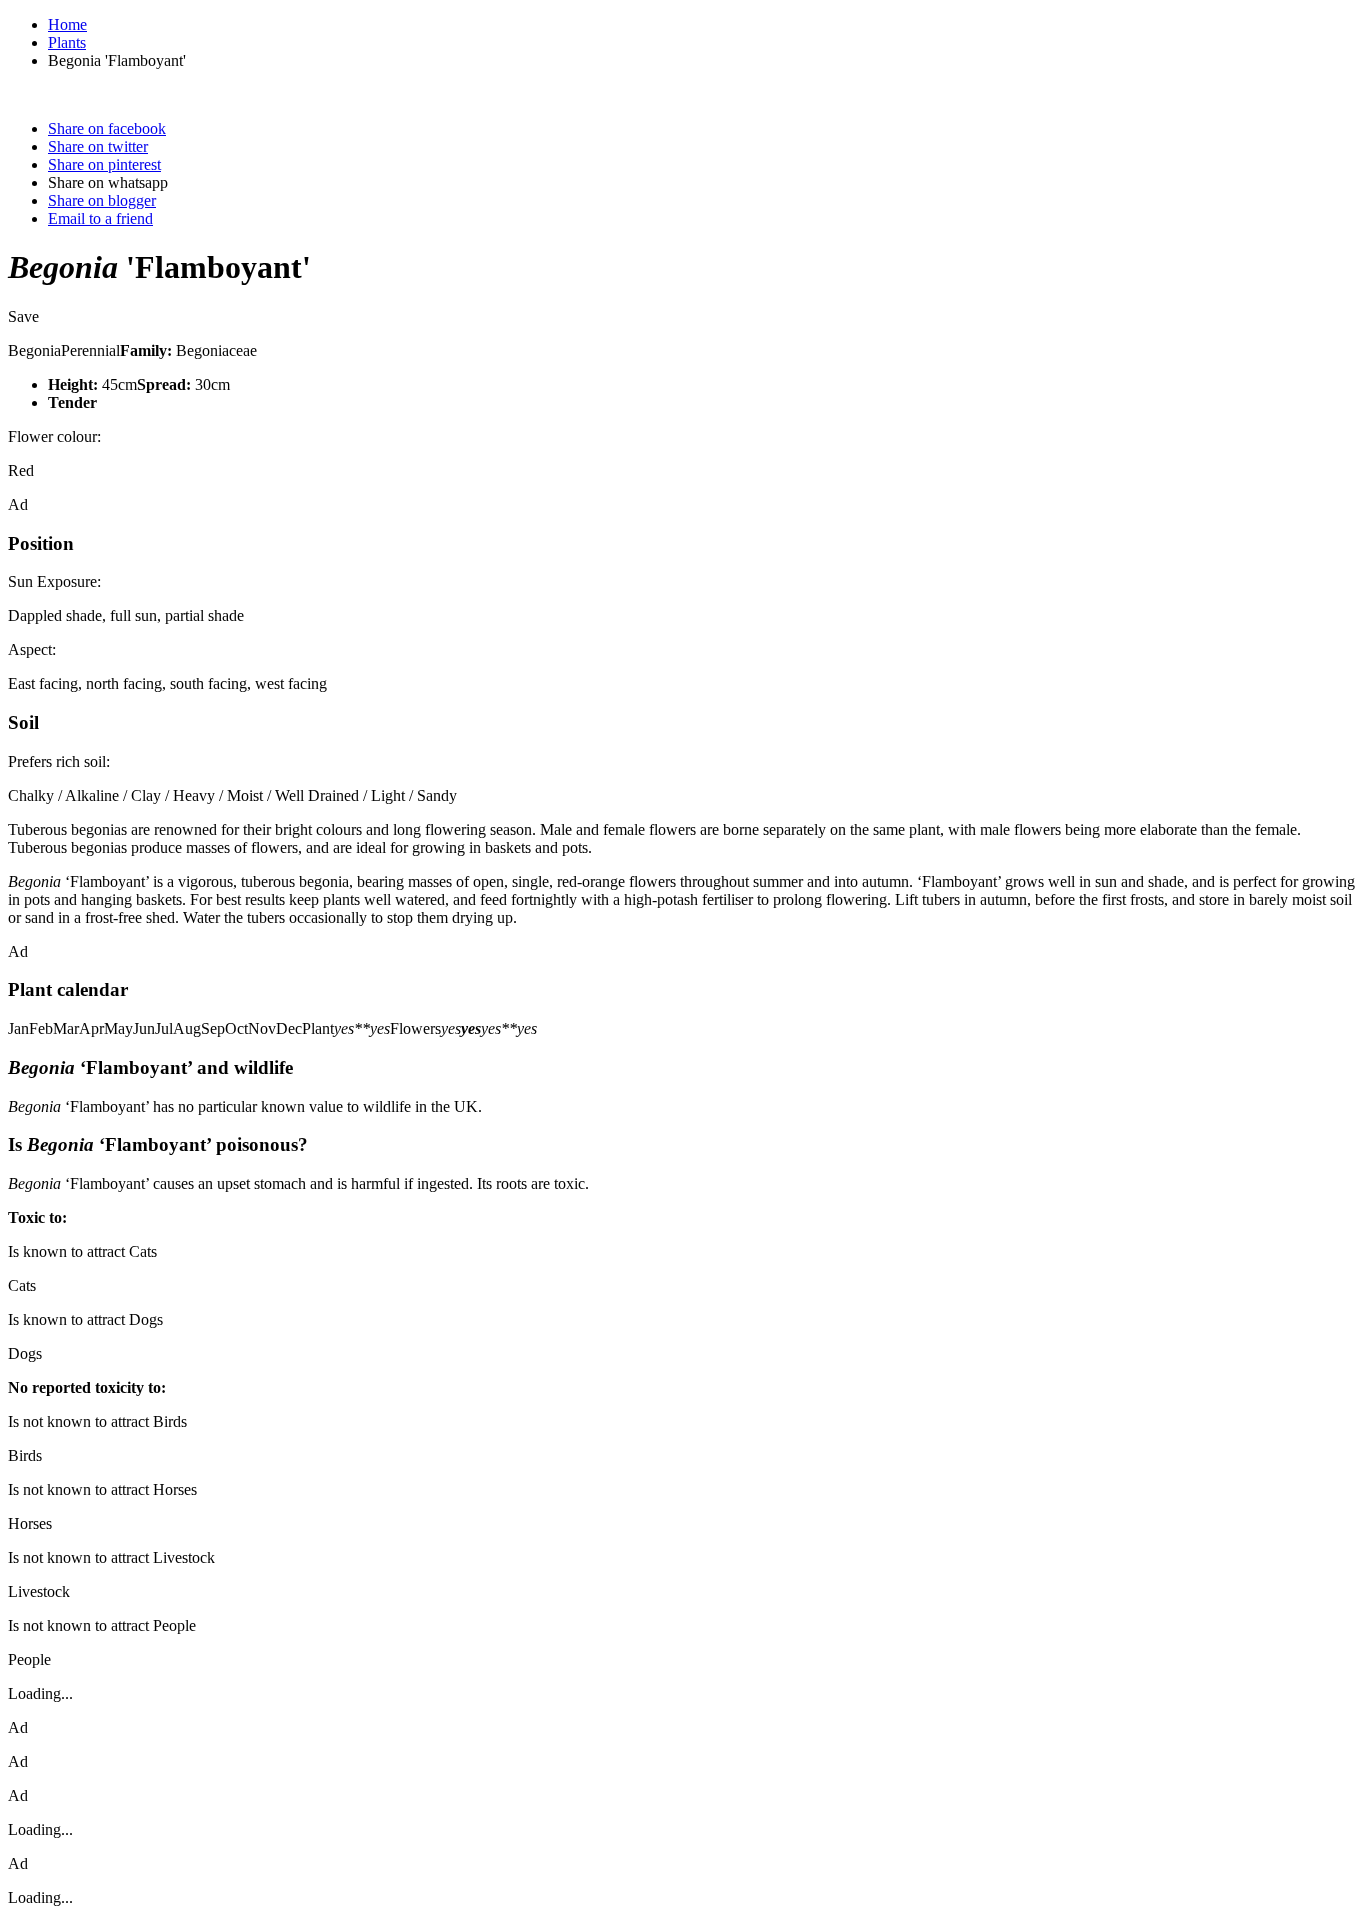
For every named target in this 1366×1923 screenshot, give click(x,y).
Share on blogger (102, 200)
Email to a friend (100, 218)
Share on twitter (98, 146)
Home (67, 24)
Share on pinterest (104, 164)
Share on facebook (107, 128)
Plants (67, 42)
